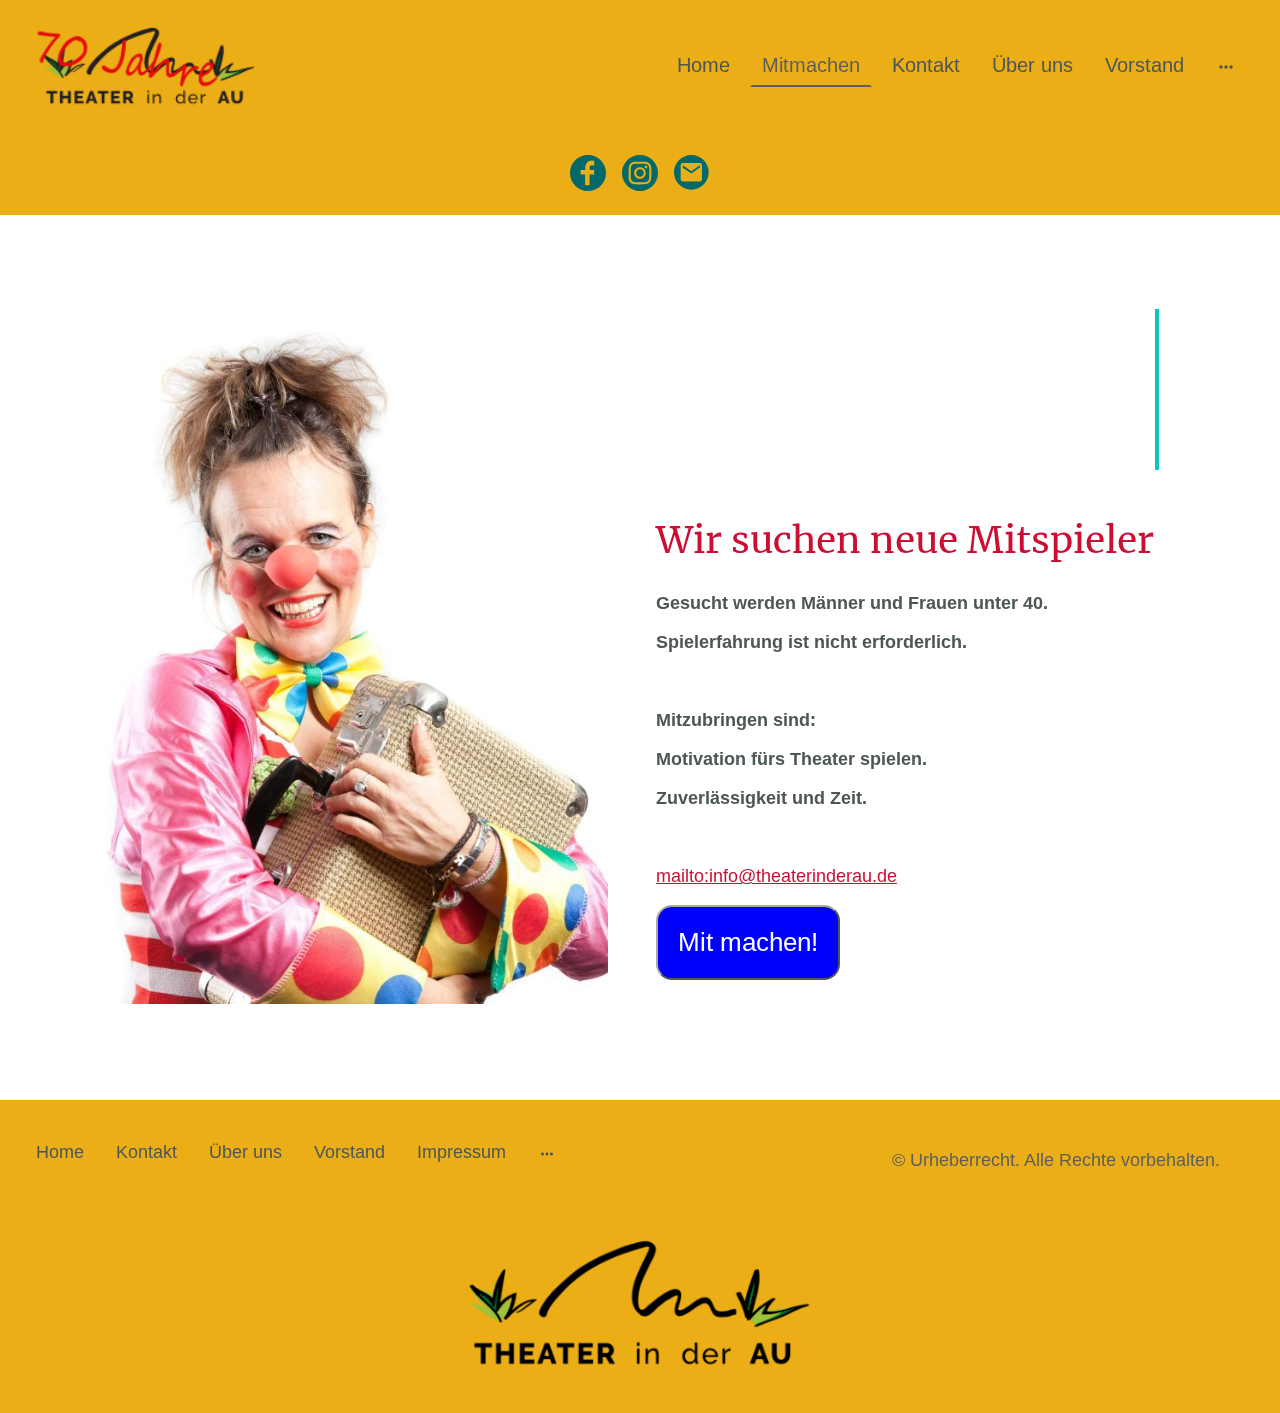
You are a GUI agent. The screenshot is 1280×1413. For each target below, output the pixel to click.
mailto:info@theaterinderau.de (776, 876)
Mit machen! (748, 942)
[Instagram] (640, 173)
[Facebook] (588, 173)
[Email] (692, 173)
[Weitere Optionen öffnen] (1226, 65)
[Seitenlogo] (148, 65)
